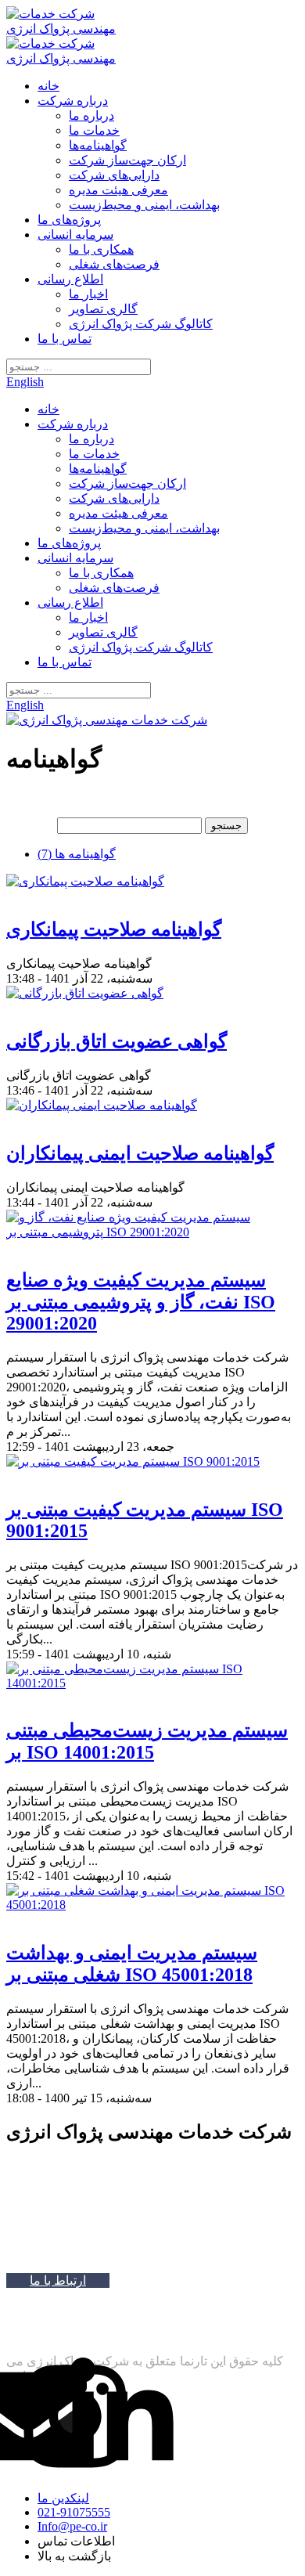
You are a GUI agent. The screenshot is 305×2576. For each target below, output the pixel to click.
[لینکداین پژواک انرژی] (122, 2418)
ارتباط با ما (58, 2280)
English (25, 382)
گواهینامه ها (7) (77, 854)
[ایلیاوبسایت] (33, 2334)
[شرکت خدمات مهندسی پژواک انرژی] (67, 29)
